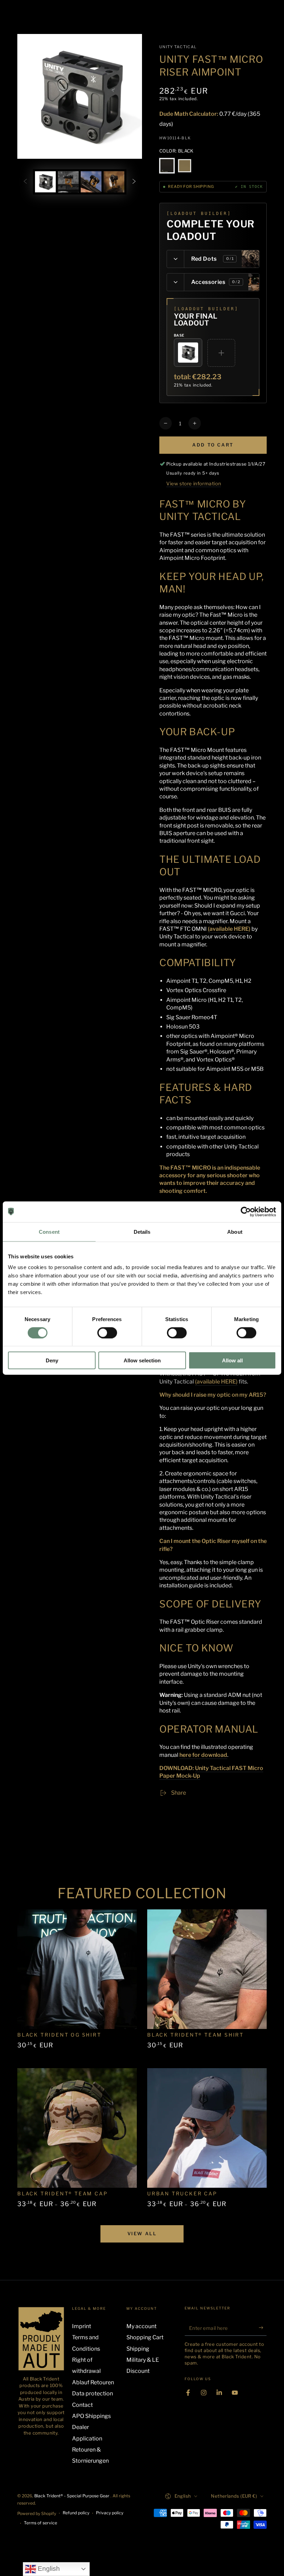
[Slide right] (134, 182)
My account (141, 2326)
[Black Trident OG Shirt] (77, 1969)
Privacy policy (110, 2513)
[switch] (107, 1333)
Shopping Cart (145, 2337)
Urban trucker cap (182, 2193)
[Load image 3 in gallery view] (91, 182)
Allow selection (142, 1360)
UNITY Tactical (178, 47)
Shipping (138, 2349)
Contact (82, 2405)
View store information (194, 483)
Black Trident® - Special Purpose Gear (72, 2496)
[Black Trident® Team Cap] (77, 2128)
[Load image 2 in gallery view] (68, 182)
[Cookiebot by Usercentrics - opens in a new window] (246, 1212)
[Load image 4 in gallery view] (114, 182)
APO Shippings (91, 2416)
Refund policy (76, 2513)
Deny (52, 1360)
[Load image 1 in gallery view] (45, 182)
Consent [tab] (49, 1231)
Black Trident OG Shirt (59, 2035)
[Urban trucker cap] (207, 2128)
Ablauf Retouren (93, 2382)
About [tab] (235, 1231)
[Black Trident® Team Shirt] (207, 1969)
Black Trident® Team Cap (63, 2193)
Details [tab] (142, 1231)
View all (142, 2234)
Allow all (232, 1360)
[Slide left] (25, 182)
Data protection (92, 2393)
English (48, 2569)
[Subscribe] (263, 2328)
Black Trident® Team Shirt (196, 2035)
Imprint (82, 2326)
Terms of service (41, 2523)
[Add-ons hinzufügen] (221, 353)
